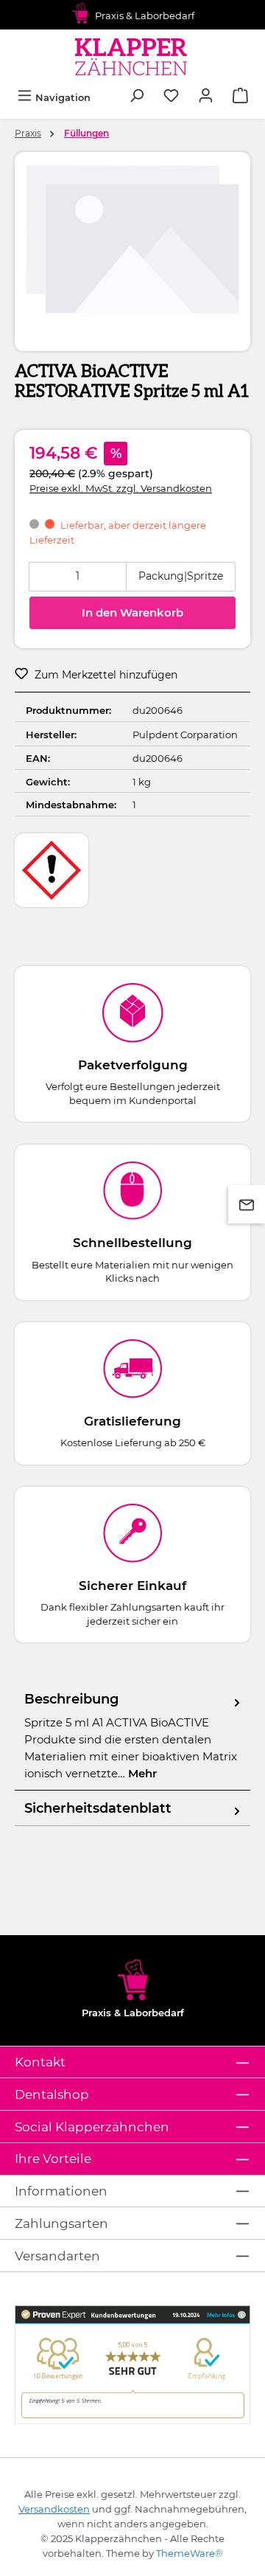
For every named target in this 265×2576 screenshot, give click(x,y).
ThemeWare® (190, 2553)
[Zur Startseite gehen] (133, 56)
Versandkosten (54, 2509)
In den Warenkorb (132, 612)
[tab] (132, 1736)
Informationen (61, 2191)
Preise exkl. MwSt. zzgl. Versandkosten (121, 488)
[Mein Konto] (206, 97)
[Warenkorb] (240, 97)
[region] (132, 246)
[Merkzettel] (171, 97)
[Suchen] (137, 97)
